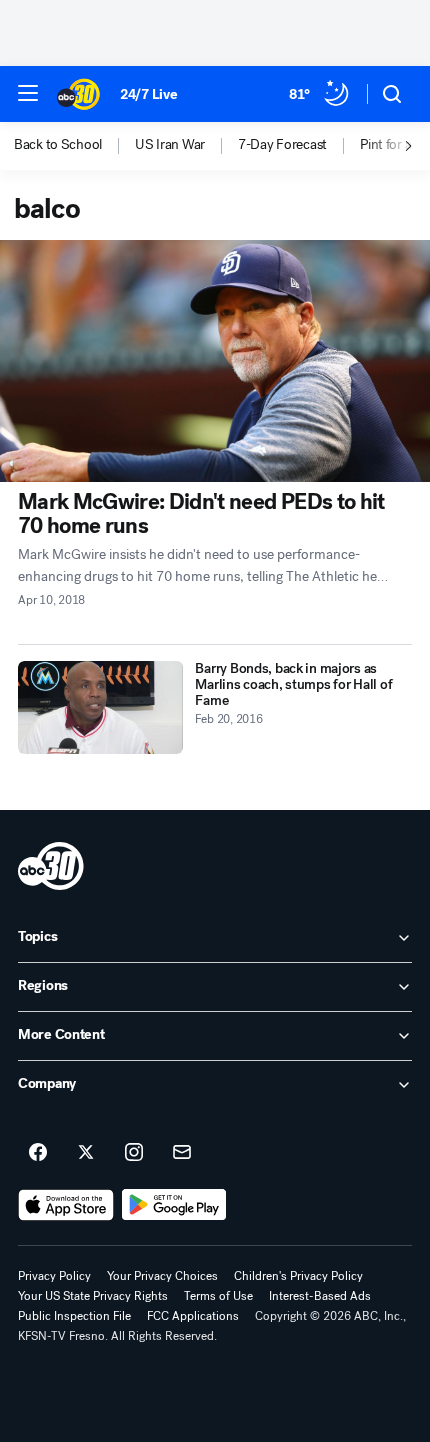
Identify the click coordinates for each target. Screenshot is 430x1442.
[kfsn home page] (51, 866)
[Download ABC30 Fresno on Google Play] (174, 1205)
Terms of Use (218, 1296)
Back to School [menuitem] (58, 145)
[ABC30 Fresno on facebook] (38, 1153)
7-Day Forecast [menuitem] (282, 145)
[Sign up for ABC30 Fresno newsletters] (182, 1153)
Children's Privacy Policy (298, 1276)
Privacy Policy (54, 1276)
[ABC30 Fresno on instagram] (134, 1153)
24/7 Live (148, 94)
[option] (74, 146)
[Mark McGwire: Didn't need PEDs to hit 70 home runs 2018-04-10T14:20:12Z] (215, 361)
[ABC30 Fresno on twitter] (86, 1153)
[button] (28, 93)
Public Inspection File (74, 1316)
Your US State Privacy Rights (93, 1296)
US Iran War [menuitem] (170, 145)
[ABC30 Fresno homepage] (78, 94)
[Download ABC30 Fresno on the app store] (66, 1205)
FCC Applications (193, 1316)
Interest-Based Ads (320, 1296)
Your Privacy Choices (162, 1276)
